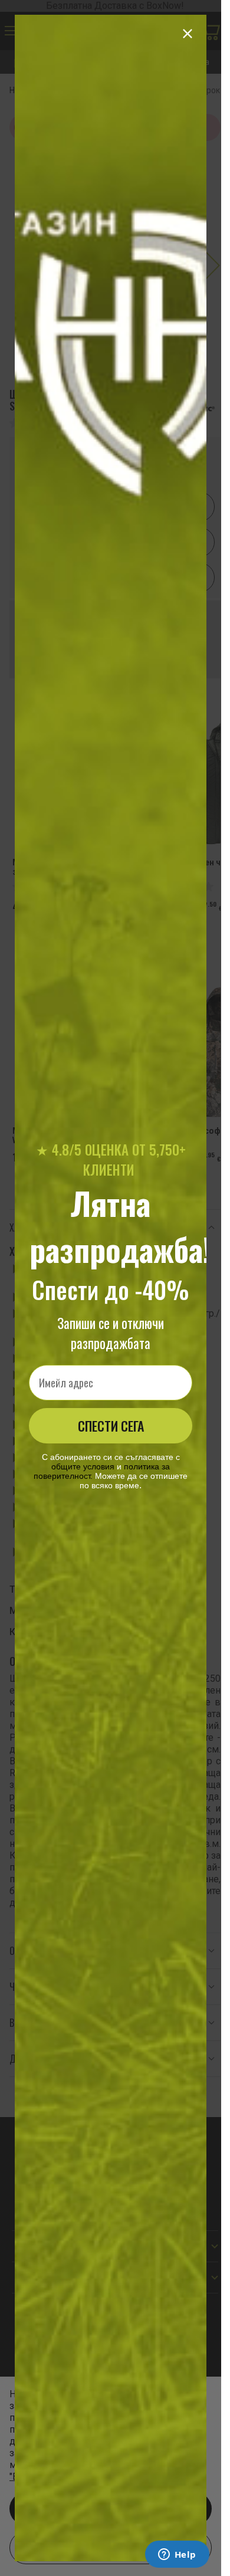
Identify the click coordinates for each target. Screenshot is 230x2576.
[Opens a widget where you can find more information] (177, 2555)
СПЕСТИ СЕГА (111, 1426)
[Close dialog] (188, 34)
